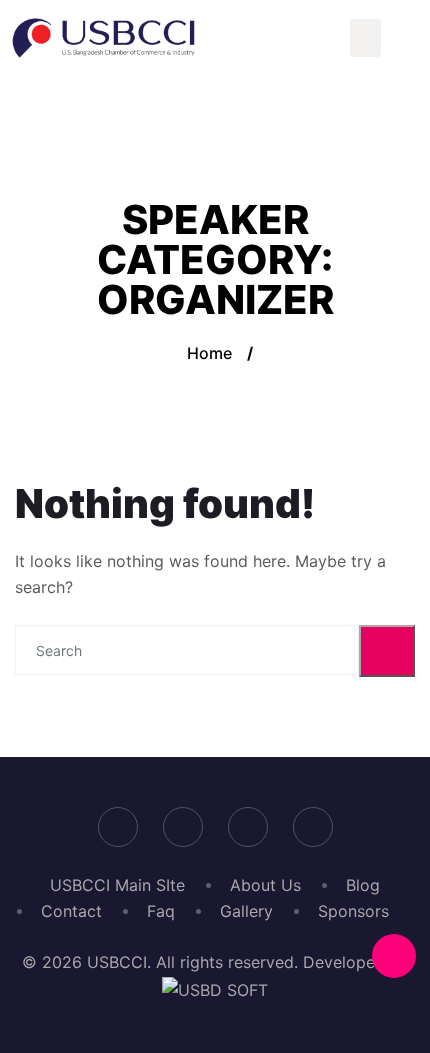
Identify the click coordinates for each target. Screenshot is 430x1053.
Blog (363, 885)
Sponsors (353, 911)
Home (209, 353)
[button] (366, 38)
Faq (161, 911)
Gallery (246, 911)
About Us (265, 885)
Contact (71, 911)
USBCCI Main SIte (117, 885)
